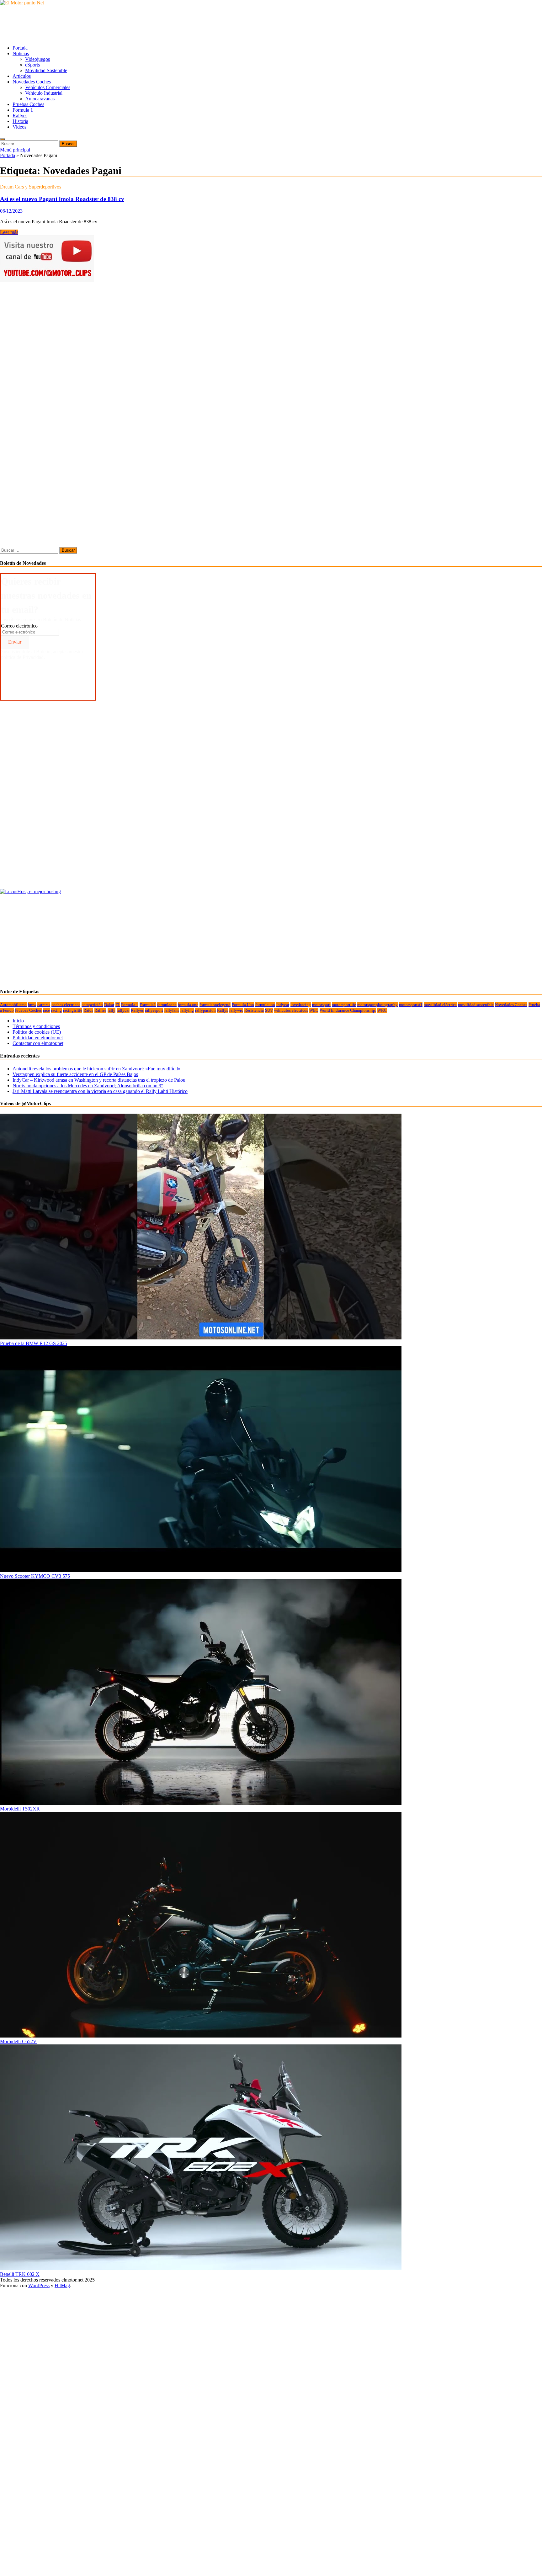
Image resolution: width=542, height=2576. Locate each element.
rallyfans (172, 1010)
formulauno (265, 1005)
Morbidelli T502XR (20, 1809)
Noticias (21, 53)
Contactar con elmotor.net (38, 1043)
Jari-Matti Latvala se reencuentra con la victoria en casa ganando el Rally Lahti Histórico (100, 1091)
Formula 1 (23, 110)
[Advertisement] (114, 25)
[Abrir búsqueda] (3, 139)
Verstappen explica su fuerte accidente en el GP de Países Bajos (75, 1074)
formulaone (167, 1005)
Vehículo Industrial (44, 93)
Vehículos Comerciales (48, 87)
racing (56, 1010)
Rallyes (20, 116)
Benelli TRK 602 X (20, 2274)
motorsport (321, 1005)
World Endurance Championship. (348, 1010)
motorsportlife (344, 1005)
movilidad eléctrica (440, 1005)
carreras (44, 1005)
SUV (269, 1010)
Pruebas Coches (28, 104)
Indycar (283, 1005)
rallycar (123, 1010)
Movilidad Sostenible (46, 70)
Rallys (223, 1010)
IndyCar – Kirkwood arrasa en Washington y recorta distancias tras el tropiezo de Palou (99, 1080)
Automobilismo (13, 1005)
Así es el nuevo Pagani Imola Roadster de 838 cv (62, 199)
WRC (382, 1010)
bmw (32, 1005)
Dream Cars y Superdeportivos (31, 187)
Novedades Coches (32, 82)
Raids (88, 1010)
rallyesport (154, 1010)
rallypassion (205, 1010)
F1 (118, 1005)
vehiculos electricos (291, 1010)
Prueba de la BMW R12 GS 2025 (34, 1343)
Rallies (100, 1010)
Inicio (18, 1021)
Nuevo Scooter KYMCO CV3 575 (35, 1576)
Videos (19, 127)
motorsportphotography (377, 1005)
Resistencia (254, 1010)
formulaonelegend (215, 1005)
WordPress (39, 2285)
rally (112, 1010)
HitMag (62, 2285)
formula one (188, 1005)
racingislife (73, 1010)
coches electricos (66, 1005)
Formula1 (148, 1005)
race (46, 1010)
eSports (32, 65)
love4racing (301, 1005)
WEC (314, 1010)
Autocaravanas (40, 99)
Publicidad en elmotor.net (38, 1038)
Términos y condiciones (36, 1026)
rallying (187, 1010)
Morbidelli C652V (18, 2041)
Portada (20, 48)
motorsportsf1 (411, 1005)
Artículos (22, 76)
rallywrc (236, 1010)
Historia (20, 121)
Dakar (109, 1005)
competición (92, 1005)
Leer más (9, 232)
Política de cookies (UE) (37, 1032)
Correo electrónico (19, 626)
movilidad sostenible (476, 1005)
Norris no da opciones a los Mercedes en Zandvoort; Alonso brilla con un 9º (88, 1086)
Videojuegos (37, 59)
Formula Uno (243, 1005)
